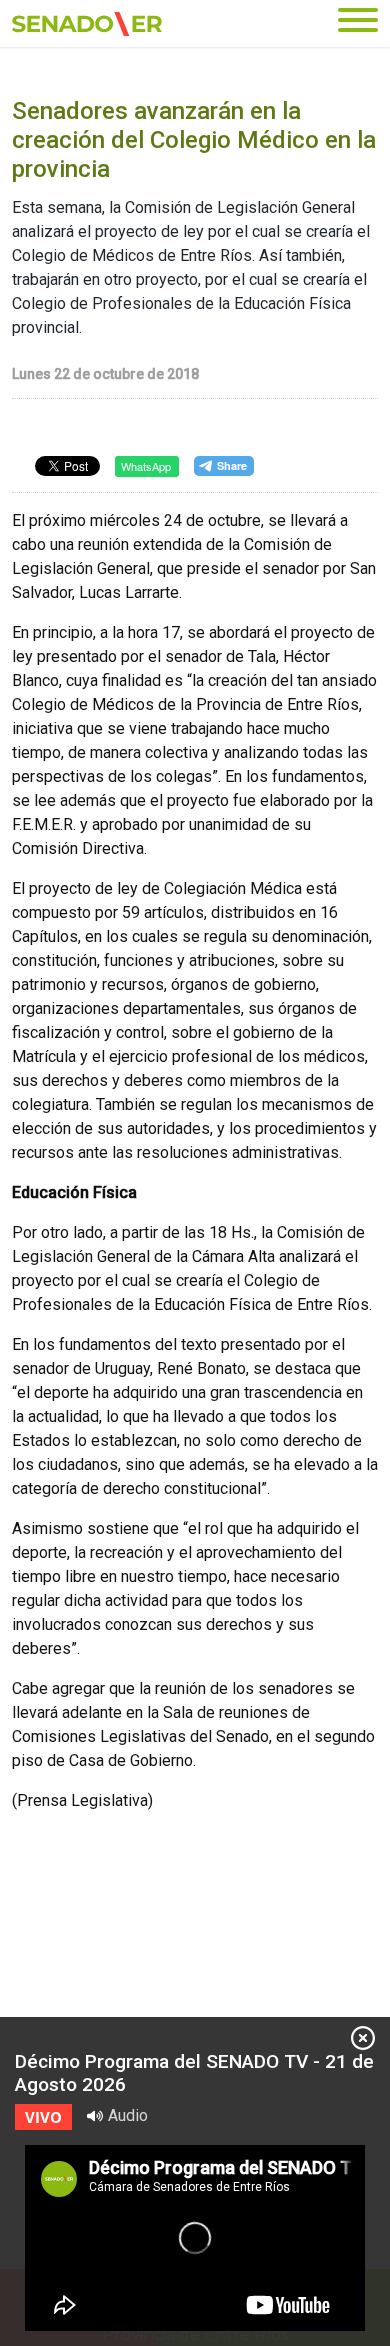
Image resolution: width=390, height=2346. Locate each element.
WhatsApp (146, 466)
